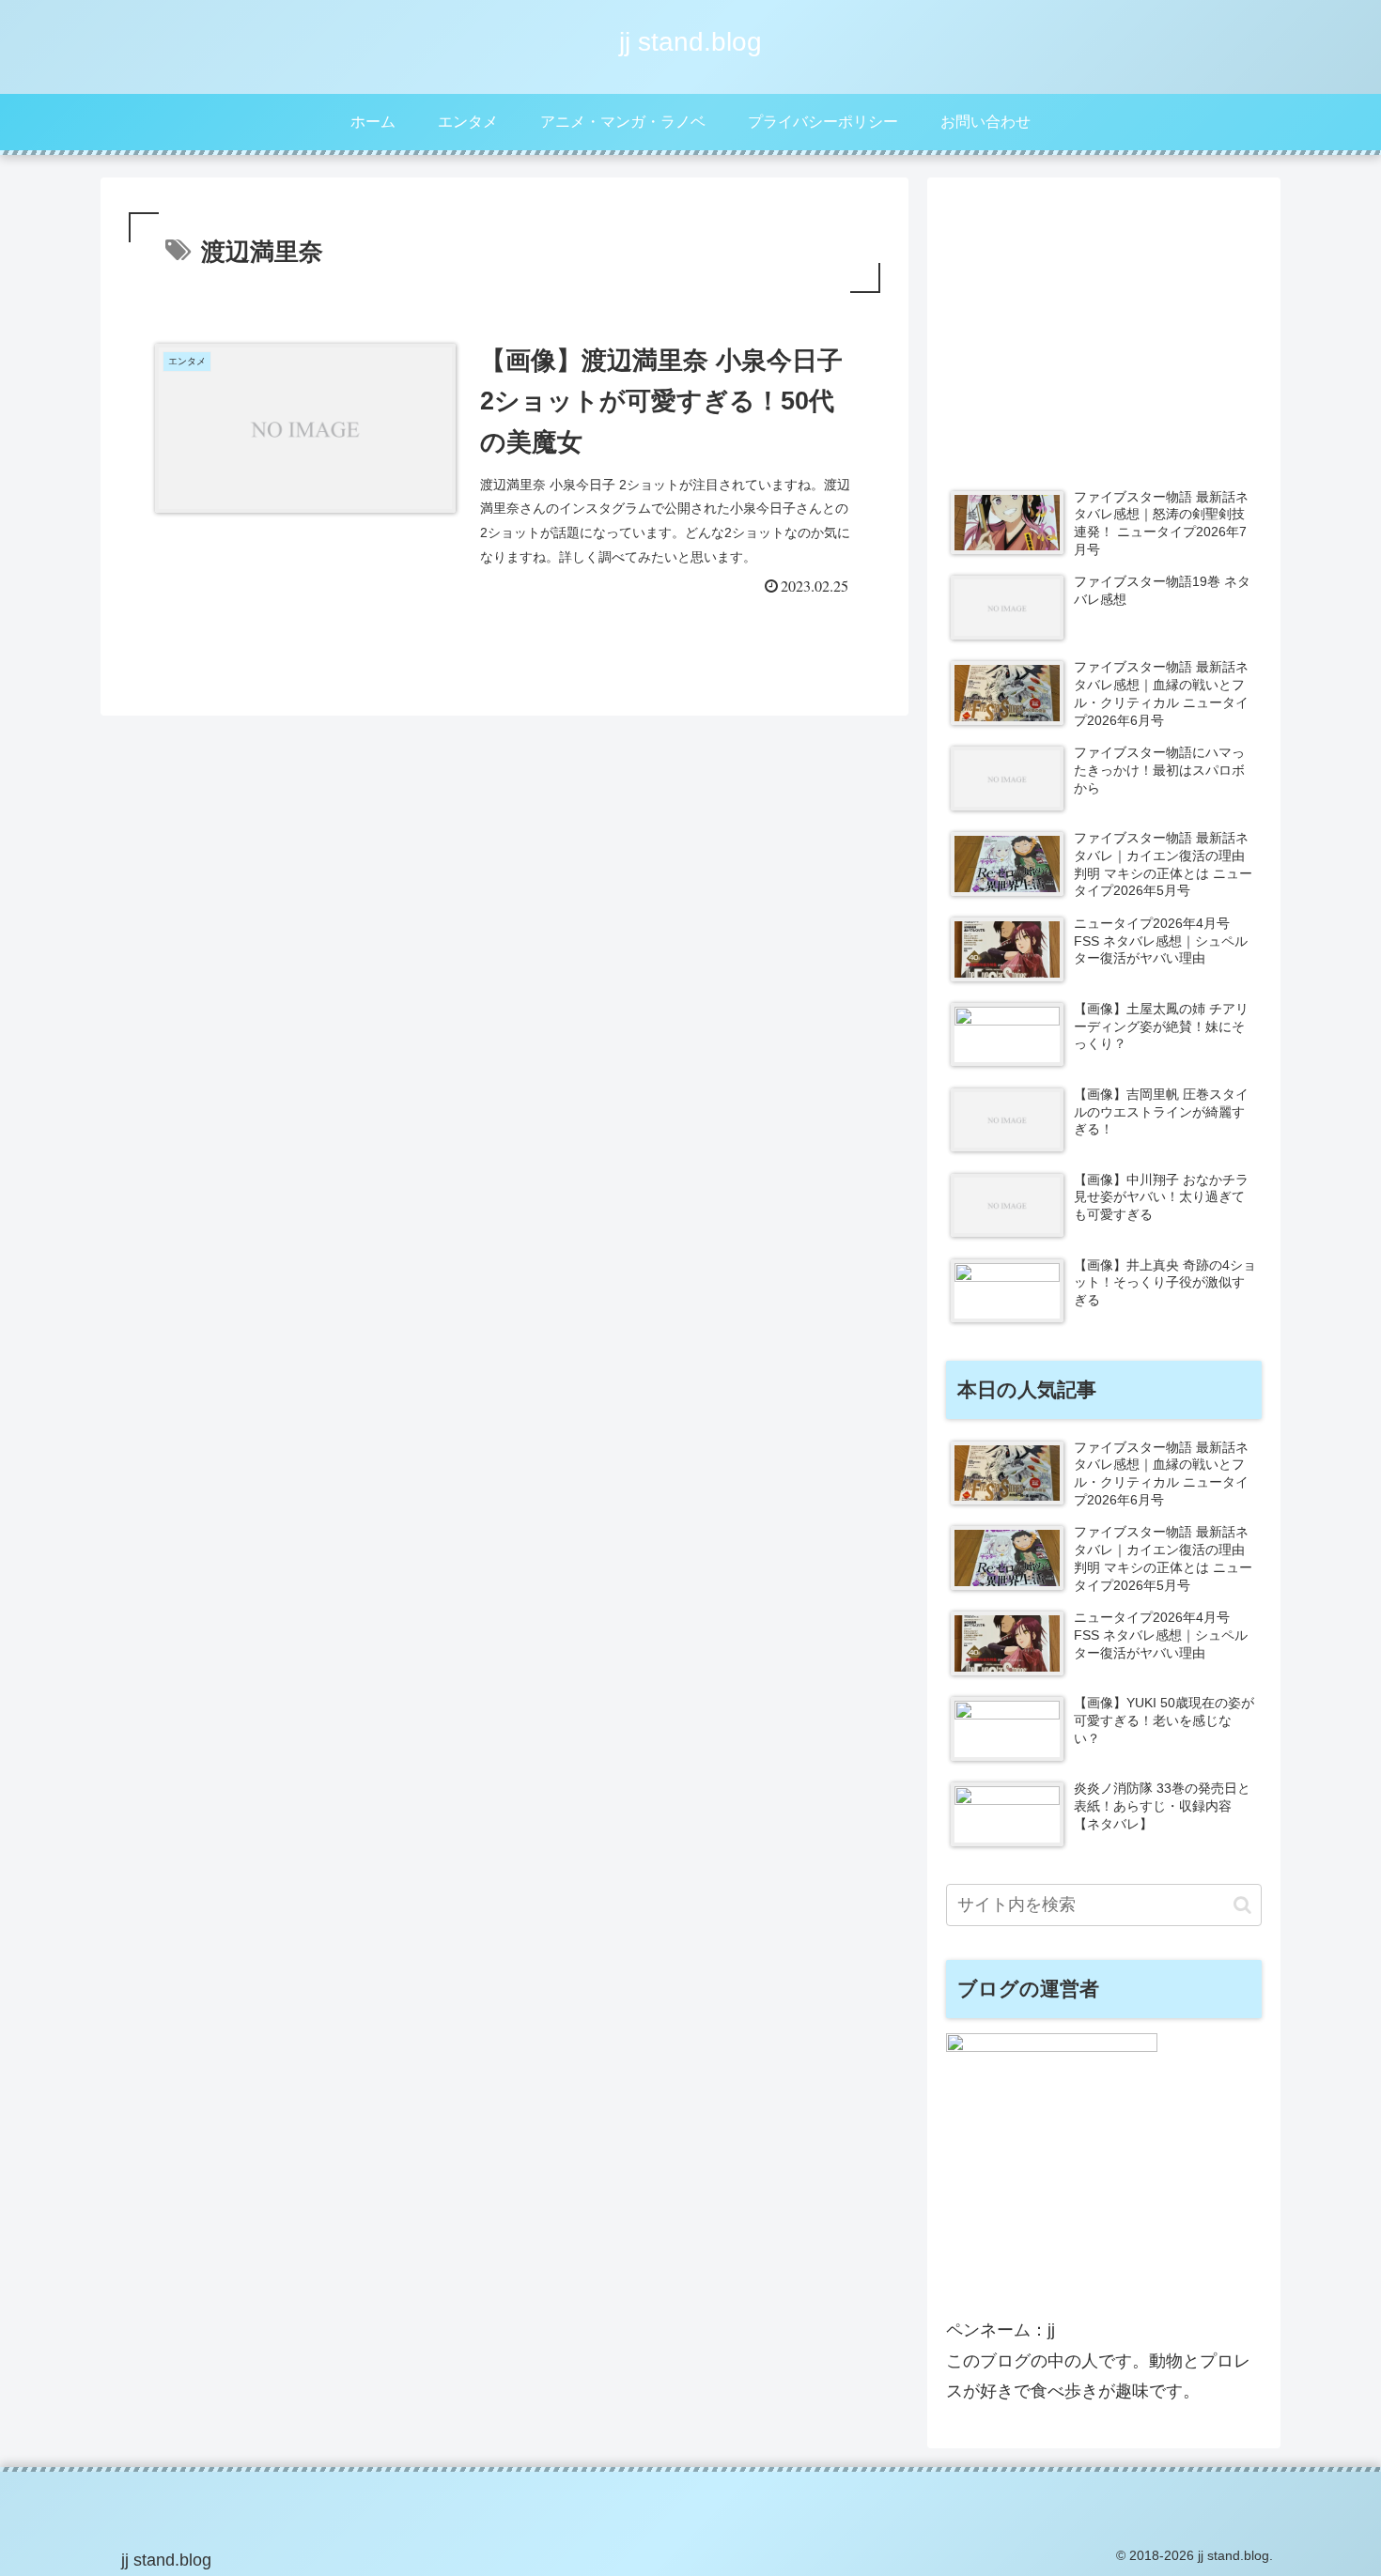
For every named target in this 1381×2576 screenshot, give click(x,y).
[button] (1242, 1905)
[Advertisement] (1104, 328)
